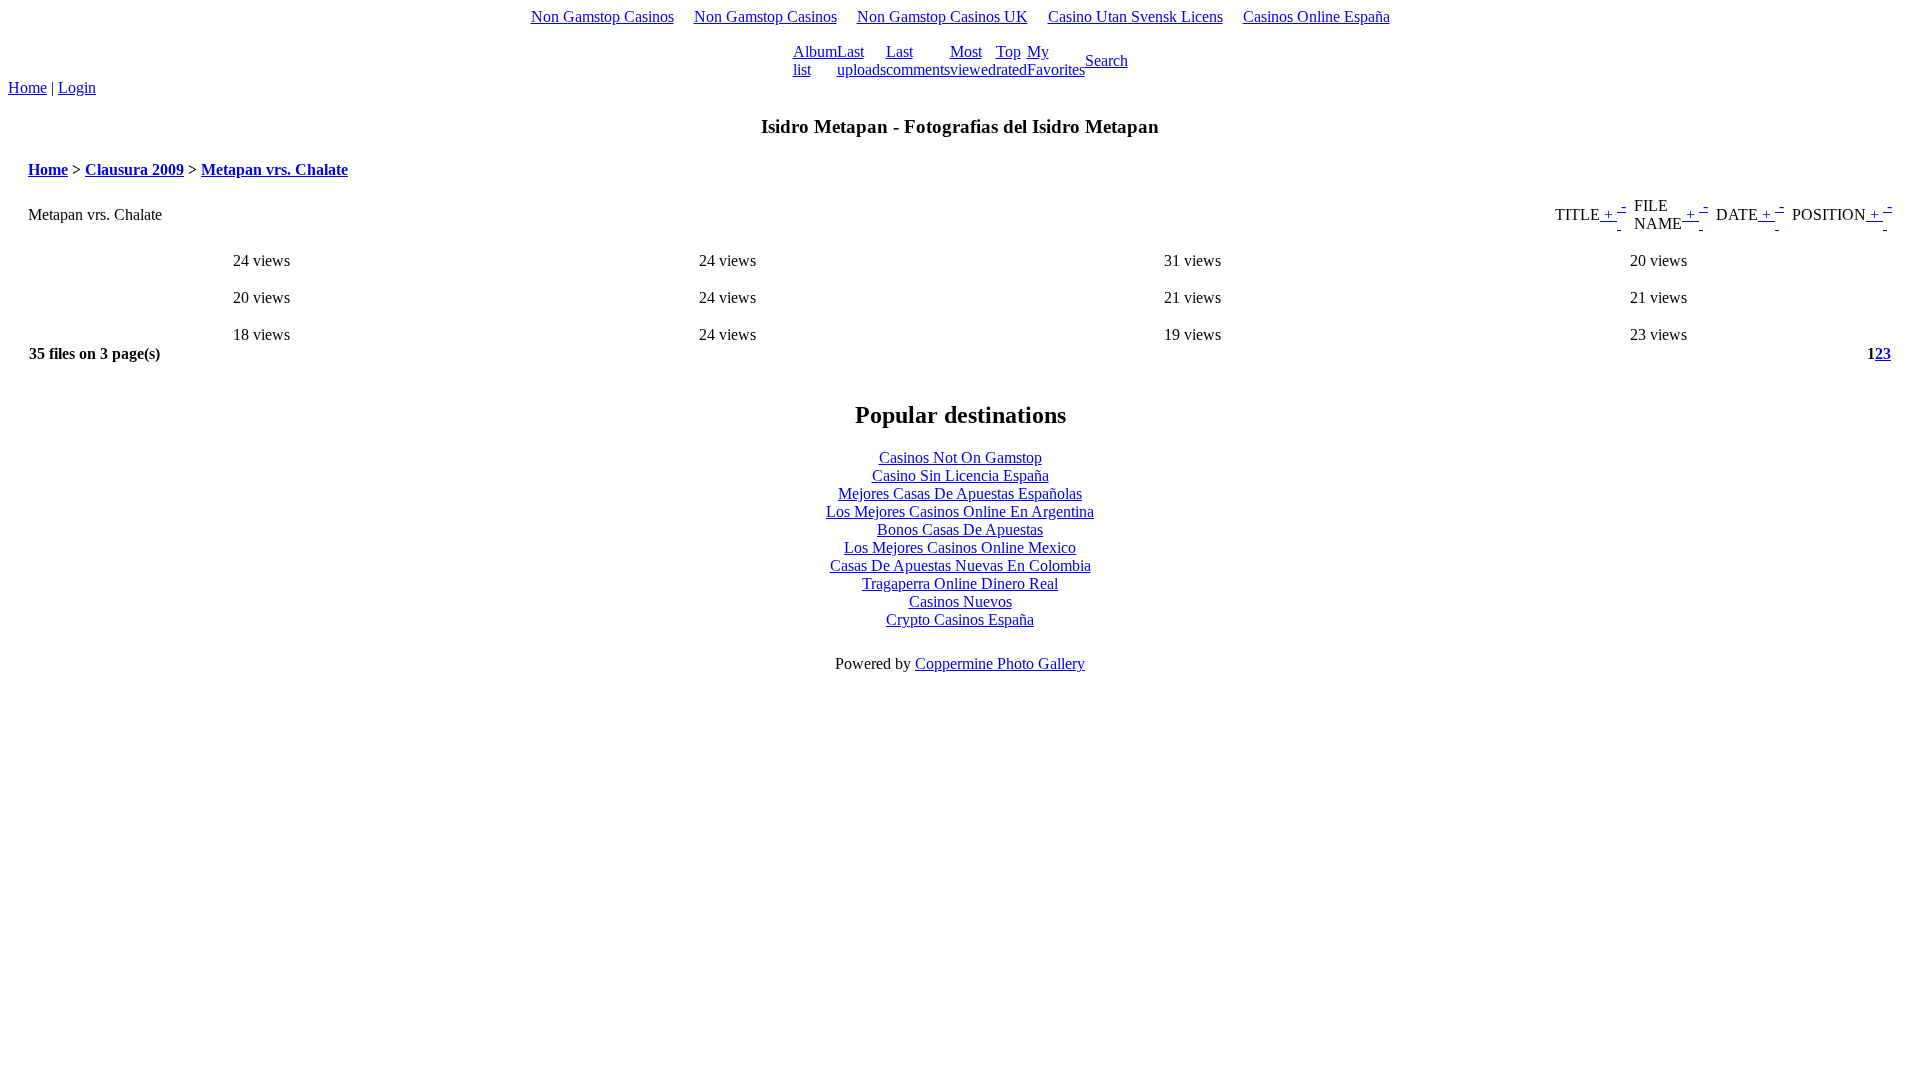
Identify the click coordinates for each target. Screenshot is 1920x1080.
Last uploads (861, 60)
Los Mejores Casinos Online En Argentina (960, 511)
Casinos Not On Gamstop (960, 457)
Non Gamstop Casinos (602, 16)
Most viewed (973, 60)
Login (77, 87)
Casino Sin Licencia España (960, 475)
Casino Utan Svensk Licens (1135, 16)
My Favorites (1056, 60)
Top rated (1011, 60)
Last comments (918, 60)
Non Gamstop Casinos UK (942, 16)
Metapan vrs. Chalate (274, 169)
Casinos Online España (1316, 16)
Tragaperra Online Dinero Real (960, 583)
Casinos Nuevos (960, 601)
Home (27, 87)
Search (1106, 60)
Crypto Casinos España (960, 619)
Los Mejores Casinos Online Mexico (960, 547)
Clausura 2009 (134, 169)
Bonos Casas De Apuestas (960, 529)
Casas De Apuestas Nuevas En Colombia (960, 565)
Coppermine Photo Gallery (1000, 663)
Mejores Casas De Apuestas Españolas (960, 493)
